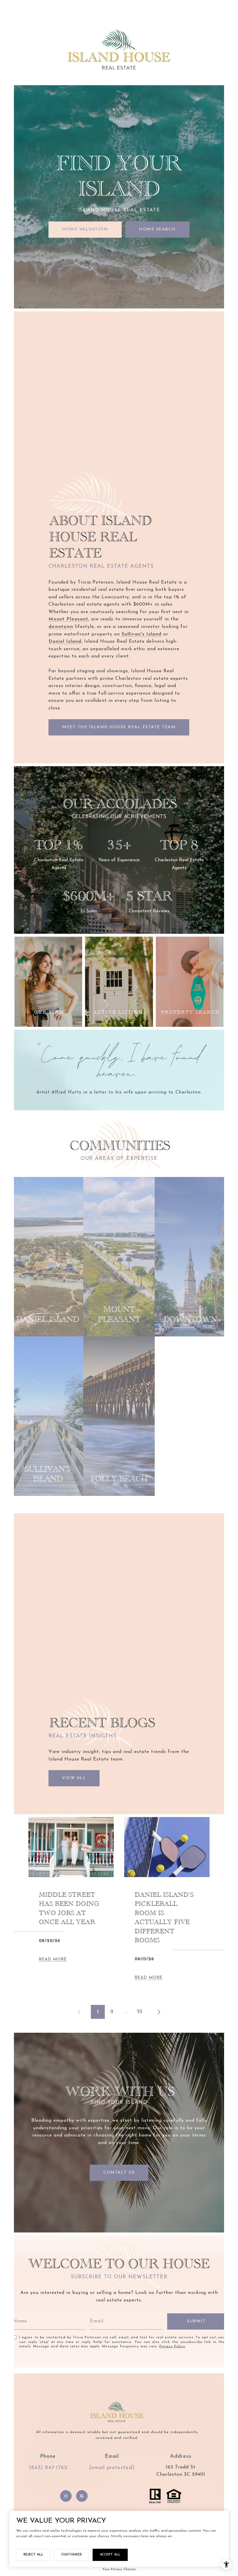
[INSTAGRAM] (66, 2496)
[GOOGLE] (82, 2496)
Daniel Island (65, 642)
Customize (72, 2555)
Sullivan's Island (141, 634)
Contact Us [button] (119, 2173)
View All (74, 1778)
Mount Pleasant (68, 619)
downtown (61, 627)
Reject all (33, 2555)
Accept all (110, 2555)
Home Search (157, 229)
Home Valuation (85, 229)
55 (140, 2012)
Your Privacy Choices (119, 2569)
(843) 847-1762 (48, 2468)
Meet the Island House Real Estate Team (119, 727)
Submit (196, 2321)
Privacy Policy (172, 2346)
